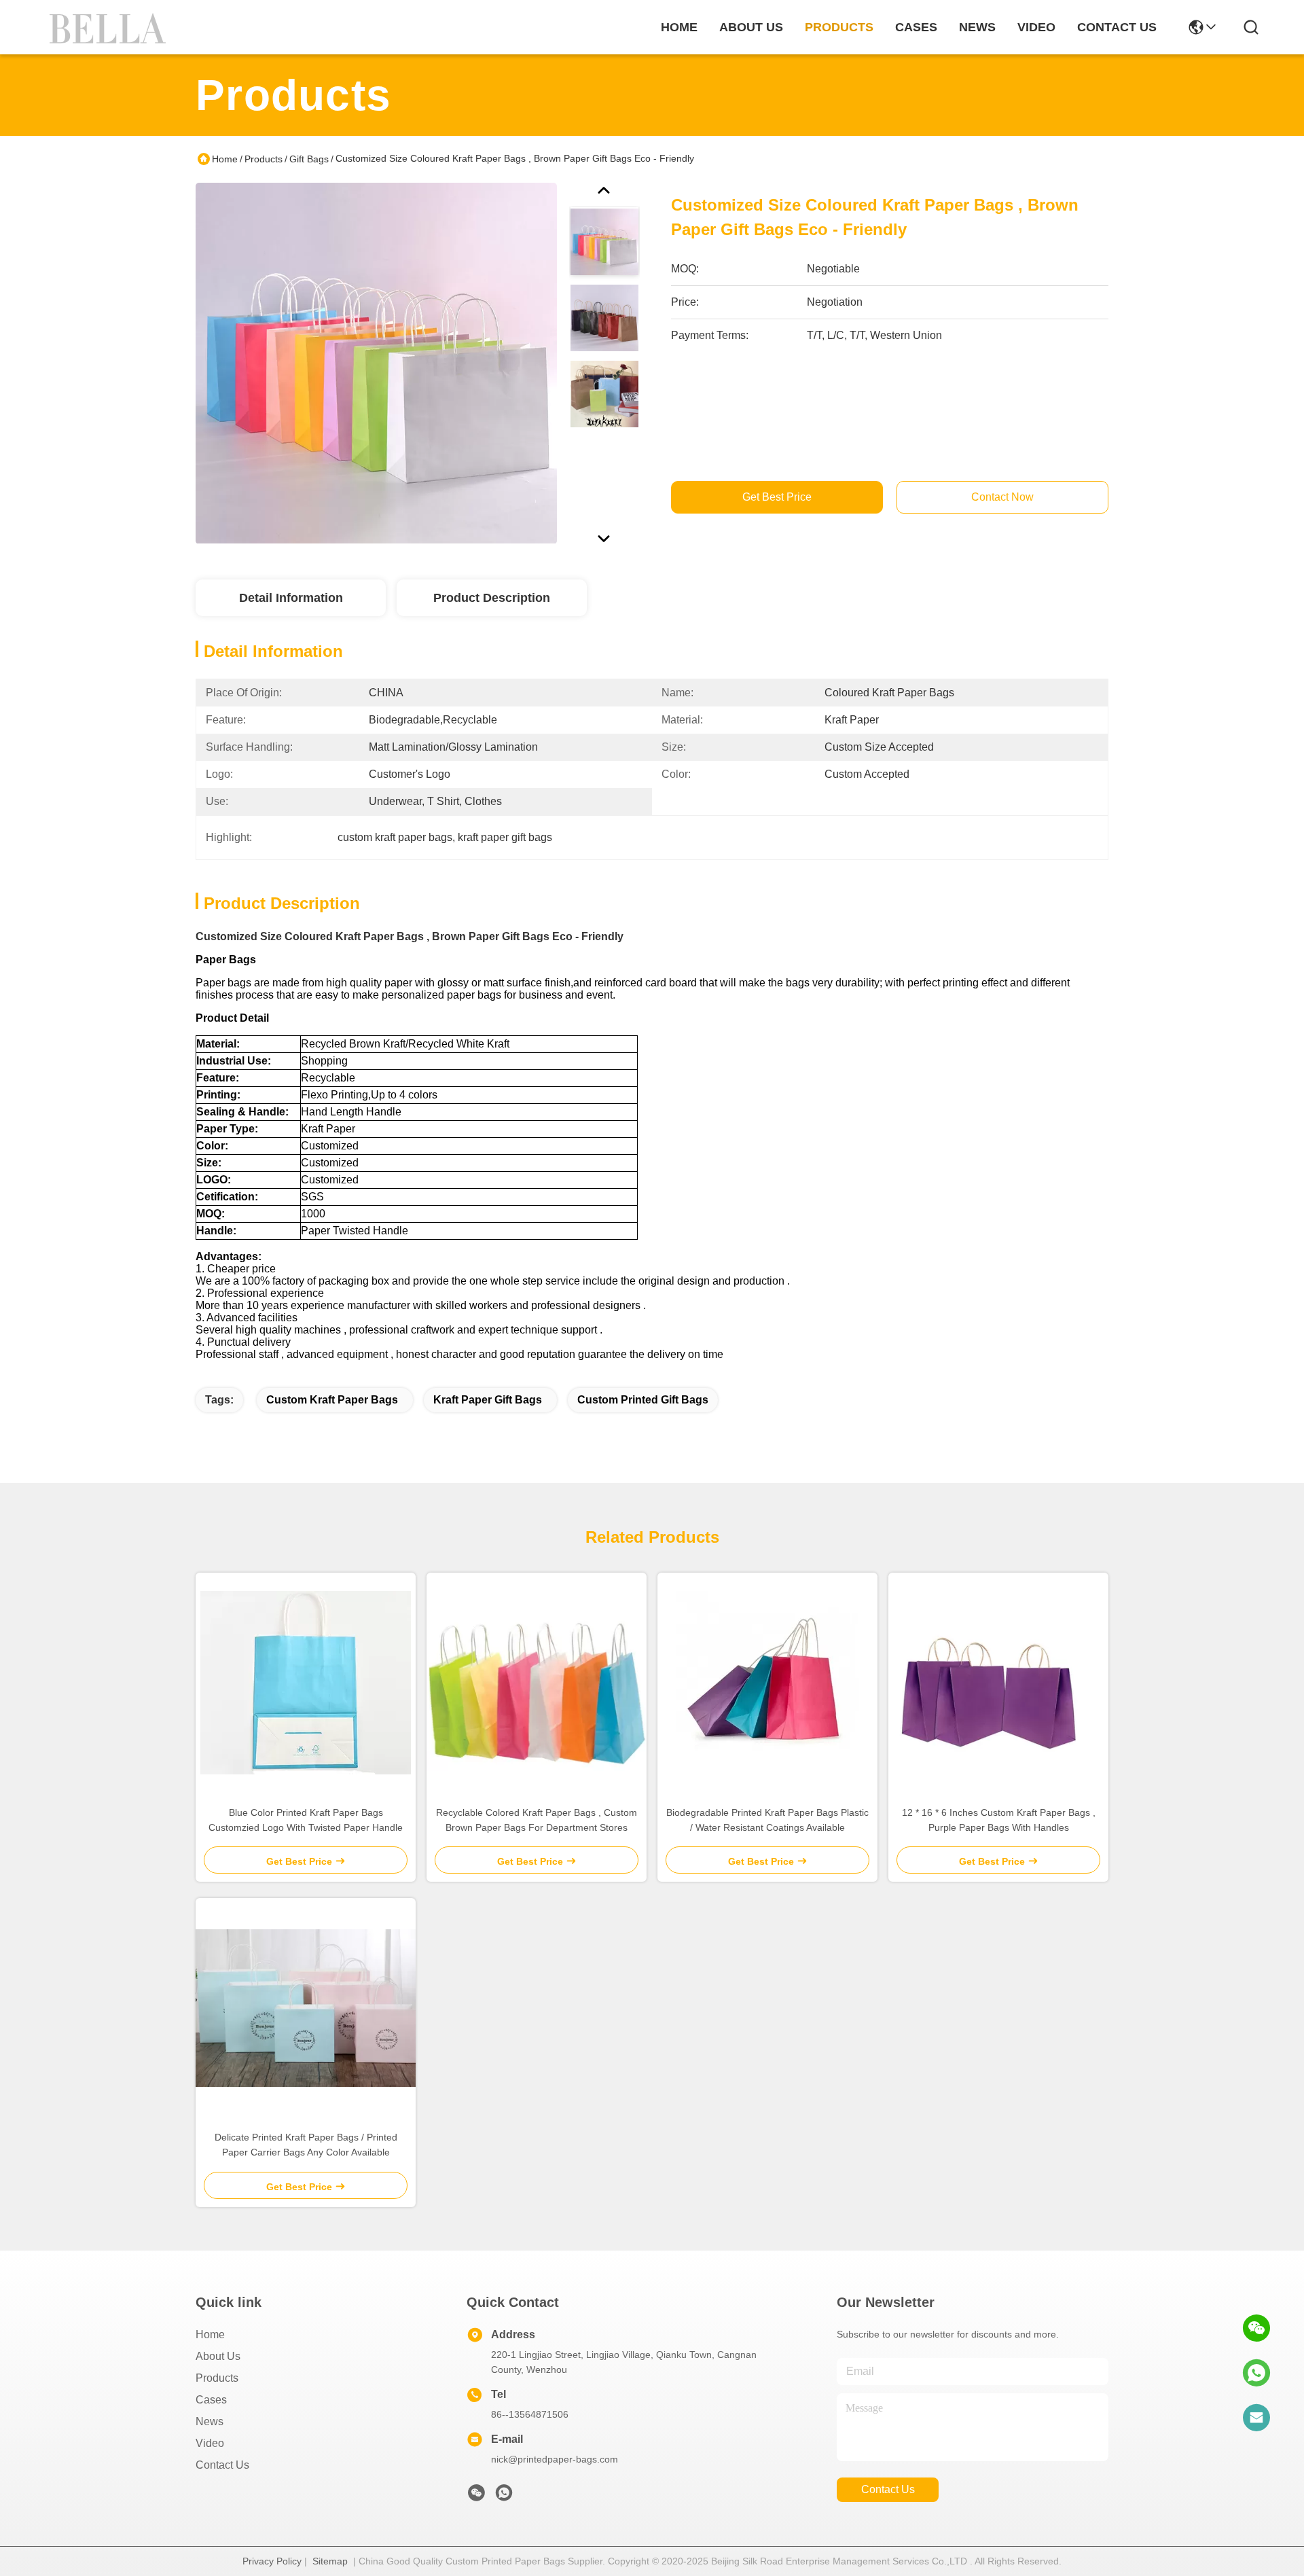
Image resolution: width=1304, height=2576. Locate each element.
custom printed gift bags (643, 1400)
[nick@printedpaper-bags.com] (1256, 2418)
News (210, 2421)
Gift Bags (309, 159)
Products (264, 159)
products (839, 27)
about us (751, 27)
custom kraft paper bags (332, 1400)
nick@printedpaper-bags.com (555, 2459)
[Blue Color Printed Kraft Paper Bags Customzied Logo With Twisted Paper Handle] (306, 1683)
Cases (211, 2400)
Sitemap (330, 2561)
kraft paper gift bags (488, 1400)
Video (210, 2443)
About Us (218, 2356)
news (977, 27)
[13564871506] (1256, 2373)
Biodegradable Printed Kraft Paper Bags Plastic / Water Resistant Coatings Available (767, 1820)
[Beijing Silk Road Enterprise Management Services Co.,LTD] (110, 27)
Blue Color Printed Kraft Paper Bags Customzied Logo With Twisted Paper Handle (306, 1820)
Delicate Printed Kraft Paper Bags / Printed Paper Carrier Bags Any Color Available (306, 2145)
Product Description (492, 598)
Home (679, 27)
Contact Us (222, 2465)
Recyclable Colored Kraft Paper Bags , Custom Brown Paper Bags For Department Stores (537, 1820)
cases (916, 27)
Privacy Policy (272, 2561)
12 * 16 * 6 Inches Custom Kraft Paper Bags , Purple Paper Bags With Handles (999, 1820)
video (1036, 27)
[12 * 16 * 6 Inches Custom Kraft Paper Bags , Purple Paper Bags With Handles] (998, 1683)
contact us (1117, 27)
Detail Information (291, 598)
